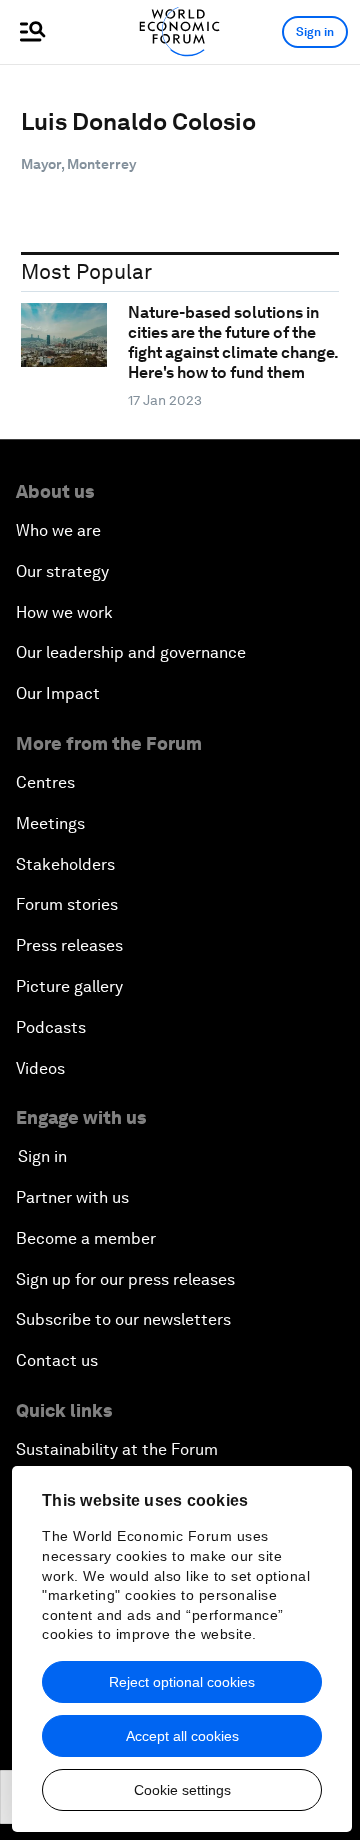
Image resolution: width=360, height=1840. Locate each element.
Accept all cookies (182, 1736)
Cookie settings (182, 1790)
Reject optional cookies (182, 1682)
